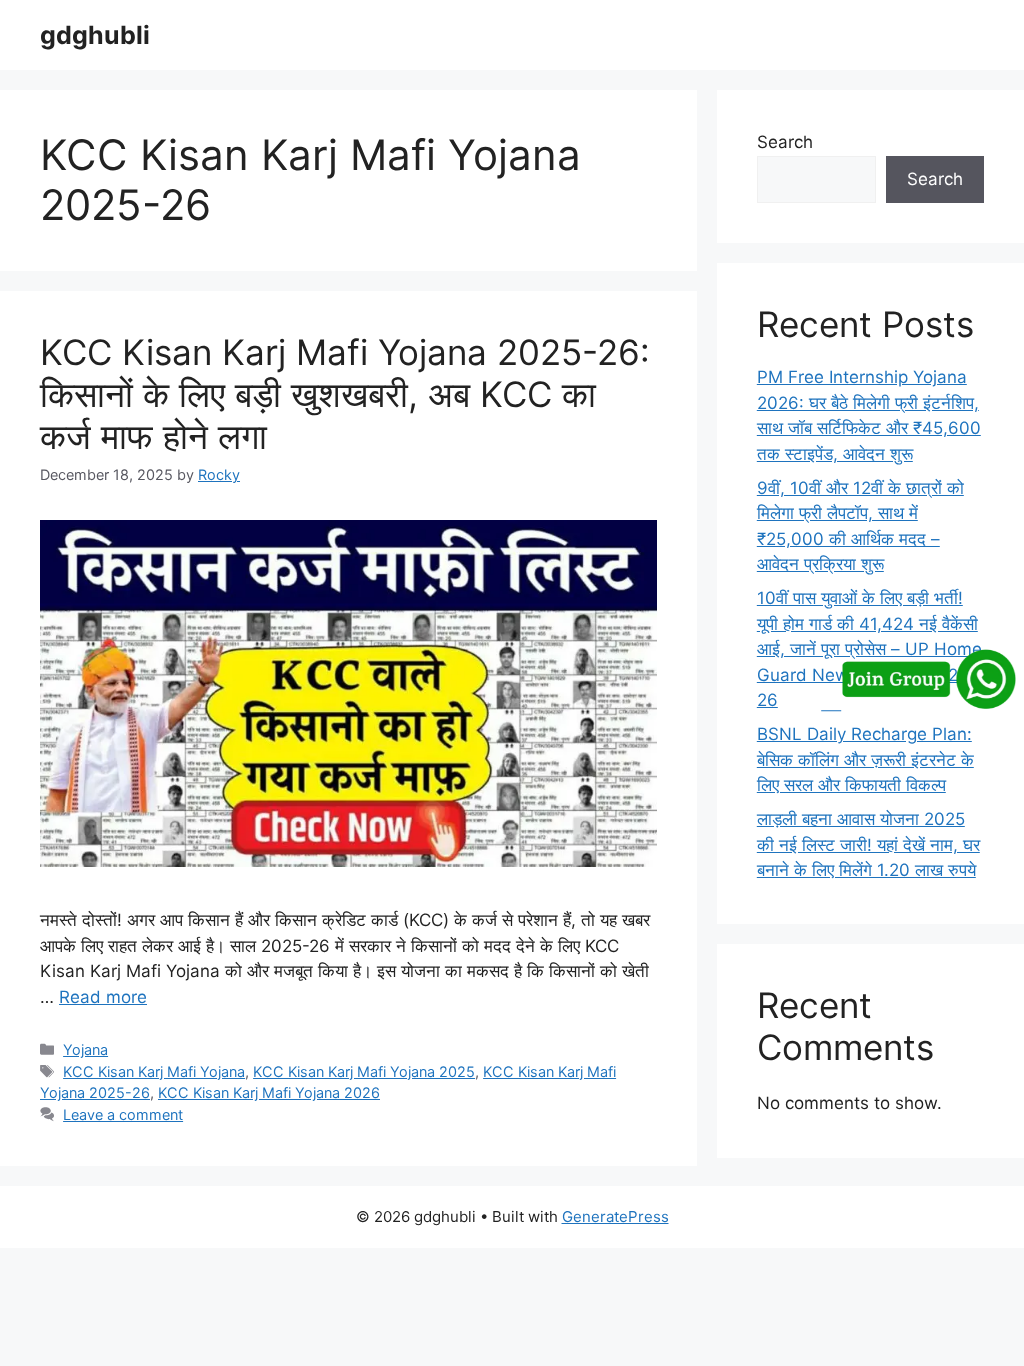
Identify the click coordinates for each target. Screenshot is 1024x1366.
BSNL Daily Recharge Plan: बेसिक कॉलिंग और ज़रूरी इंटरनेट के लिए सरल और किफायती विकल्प (865, 759)
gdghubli (95, 35)
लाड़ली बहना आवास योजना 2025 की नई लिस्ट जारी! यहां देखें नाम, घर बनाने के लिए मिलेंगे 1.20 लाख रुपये (868, 844)
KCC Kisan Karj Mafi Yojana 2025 (364, 1071)
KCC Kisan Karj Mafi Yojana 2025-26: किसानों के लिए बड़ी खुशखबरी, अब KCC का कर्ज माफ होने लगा (345, 394)
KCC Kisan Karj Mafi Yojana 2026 (269, 1092)
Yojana (85, 1049)
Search (785, 142)
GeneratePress (615, 1216)
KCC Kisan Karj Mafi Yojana (154, 1071)
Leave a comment (123, 1114)
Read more (103, 997)
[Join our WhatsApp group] (917, 703)
